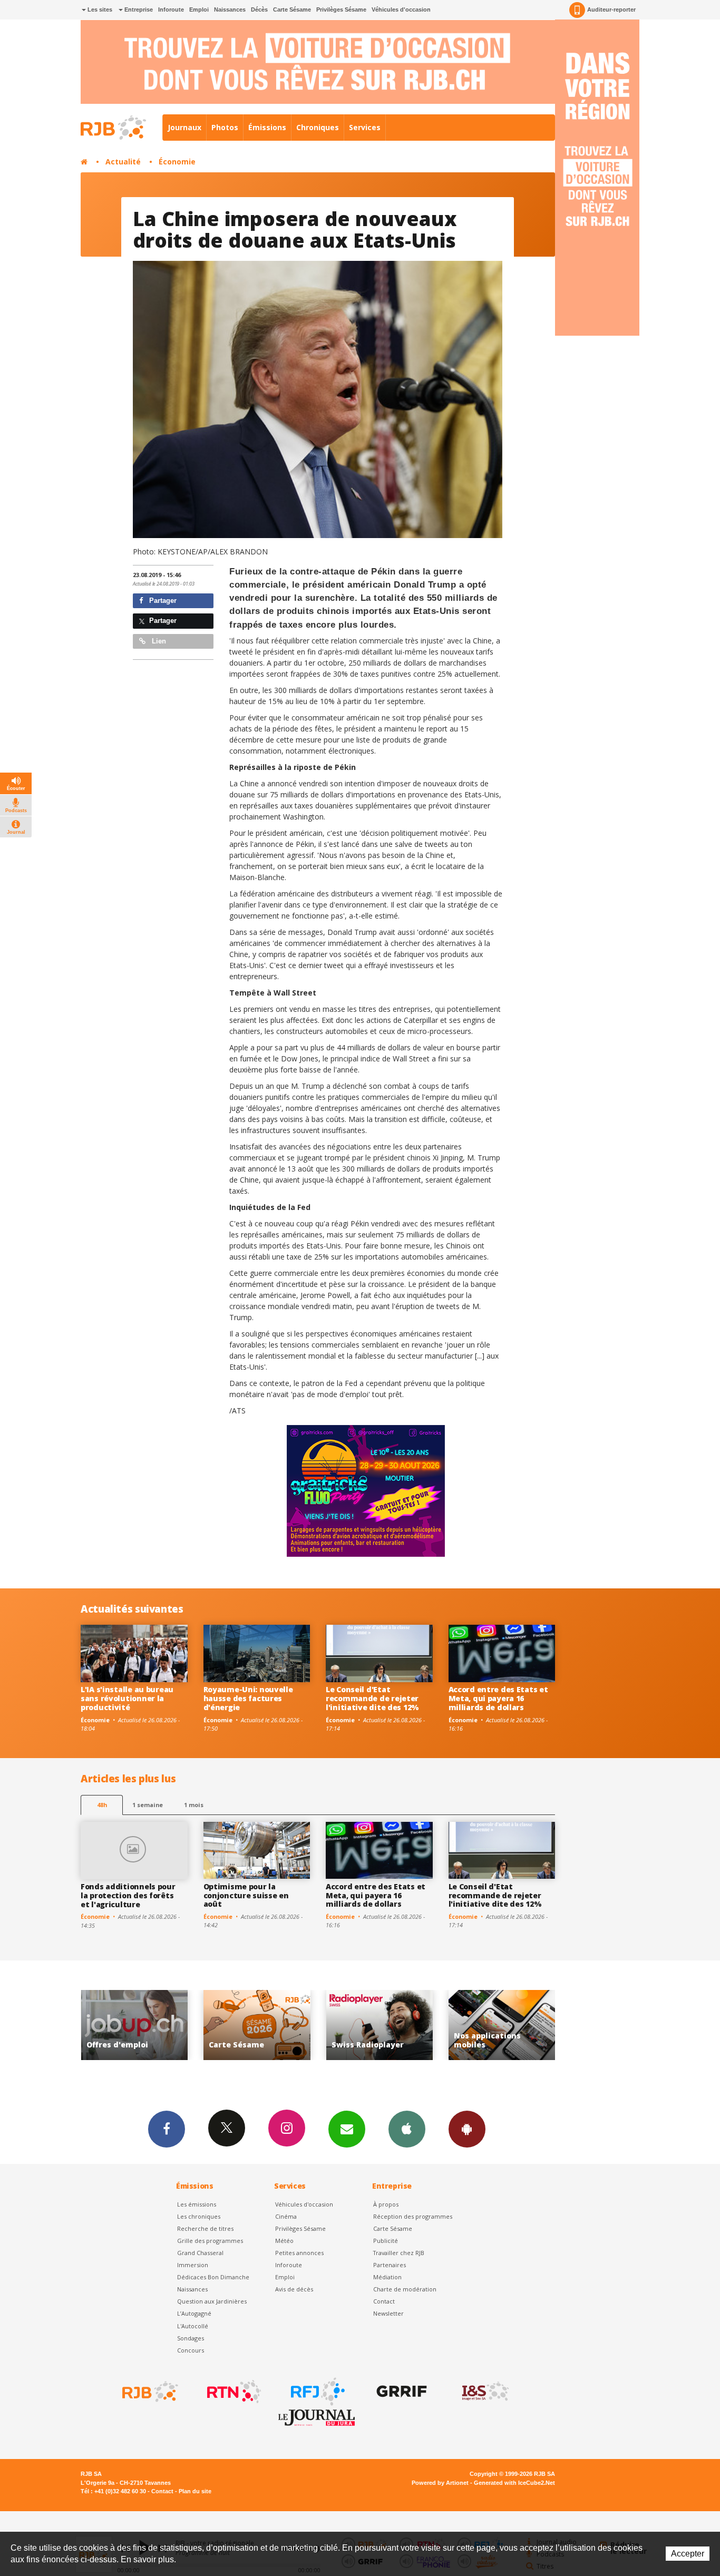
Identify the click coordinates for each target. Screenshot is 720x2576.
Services (365, 127)
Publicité (386, 2241)
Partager (162, 601)
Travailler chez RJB (399, 2253)
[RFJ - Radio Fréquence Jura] (317, 2392)
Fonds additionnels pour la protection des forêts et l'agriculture (128, 1895)
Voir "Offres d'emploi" (502, 2025)
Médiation (387, 2277)
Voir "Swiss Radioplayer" (257, 2025)
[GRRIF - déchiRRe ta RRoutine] (401, 2392)
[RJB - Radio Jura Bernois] (149, 2392)
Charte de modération (405, 2289)
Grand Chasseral (200, 2253)
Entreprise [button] (138, 9)
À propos (386, 2204)
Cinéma (286, 2216)
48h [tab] (102, 1805)
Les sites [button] (99, 9)
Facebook (167, 2129)
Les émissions (197, 2204)
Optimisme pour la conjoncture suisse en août (246, 1895)
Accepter (688, 2554)
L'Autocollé (193, 2326)
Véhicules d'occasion (401, 9)
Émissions (267, 127)
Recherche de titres (205, 2228)
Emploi (199, 9)
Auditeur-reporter (611, 9)
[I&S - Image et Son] (484, 2392)
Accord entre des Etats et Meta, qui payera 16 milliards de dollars (498, 1698)
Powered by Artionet (440, 2483)
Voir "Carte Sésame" (134, 2025)
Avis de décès (294, 2289)
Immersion (193, 2265)
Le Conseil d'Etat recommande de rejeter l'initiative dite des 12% (372, 1698)
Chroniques (318, 127)
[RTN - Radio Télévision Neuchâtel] (233, 2392)
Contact (384, 2301)
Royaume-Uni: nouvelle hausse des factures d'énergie (248, 1698)
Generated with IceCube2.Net (514, 2483)
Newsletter (388, 2313)
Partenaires (390, 2265)
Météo (284, 2241)
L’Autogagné (194, 2313)
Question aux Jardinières (212, 2301)
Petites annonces (299, 2253)
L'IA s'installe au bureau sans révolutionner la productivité (127, 1698)
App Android (467, 2129)
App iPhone (407, 2129)
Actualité (123, 162)
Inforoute (171, 9)
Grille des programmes (210, 2241)
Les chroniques (199, 2216)
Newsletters (347, 2129)
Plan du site (195, 2491)
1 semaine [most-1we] (148, 1805)
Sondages (191, 2338)
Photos (225, 127)
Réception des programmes (413, 2216)
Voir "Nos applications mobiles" (379, 2025)
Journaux (184, 127)
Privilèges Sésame (341, 9)
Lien (158, 641)
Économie (177, 162)
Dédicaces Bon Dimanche (213, 2277)
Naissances (230, 9)
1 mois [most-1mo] (194, 1805)
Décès (259, 9)
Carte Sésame (292, 9)
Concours (191, 2350)
